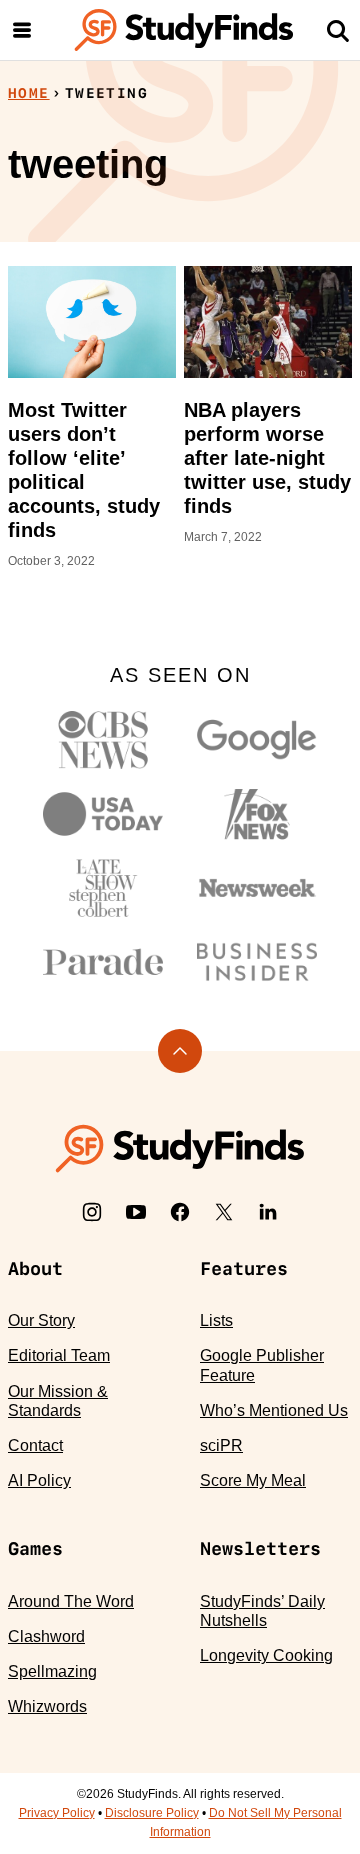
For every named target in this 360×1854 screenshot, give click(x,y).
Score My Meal (253, 1480)
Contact (35, 1445)
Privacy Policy (57, 1813)
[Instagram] (92, 1212)
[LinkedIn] (268, 1212)
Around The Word (71, 1601)
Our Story (41, 1320)
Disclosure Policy (152, 1813)
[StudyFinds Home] (184, 30)
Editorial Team (59, 1355)
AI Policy (39, 1480)
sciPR (221, 1445)
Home (29, 93)
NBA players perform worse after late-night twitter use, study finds (267, 458)
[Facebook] (180, 1212)
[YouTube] (136, 1212)
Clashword (46, 1636)
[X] (224, 1212)
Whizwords (47, 1706)
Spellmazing (52, 1671)
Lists (216, 1320)
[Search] (338, 30)
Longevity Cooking (266, 1655)
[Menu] (22, 30)
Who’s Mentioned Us (274, 1410)
